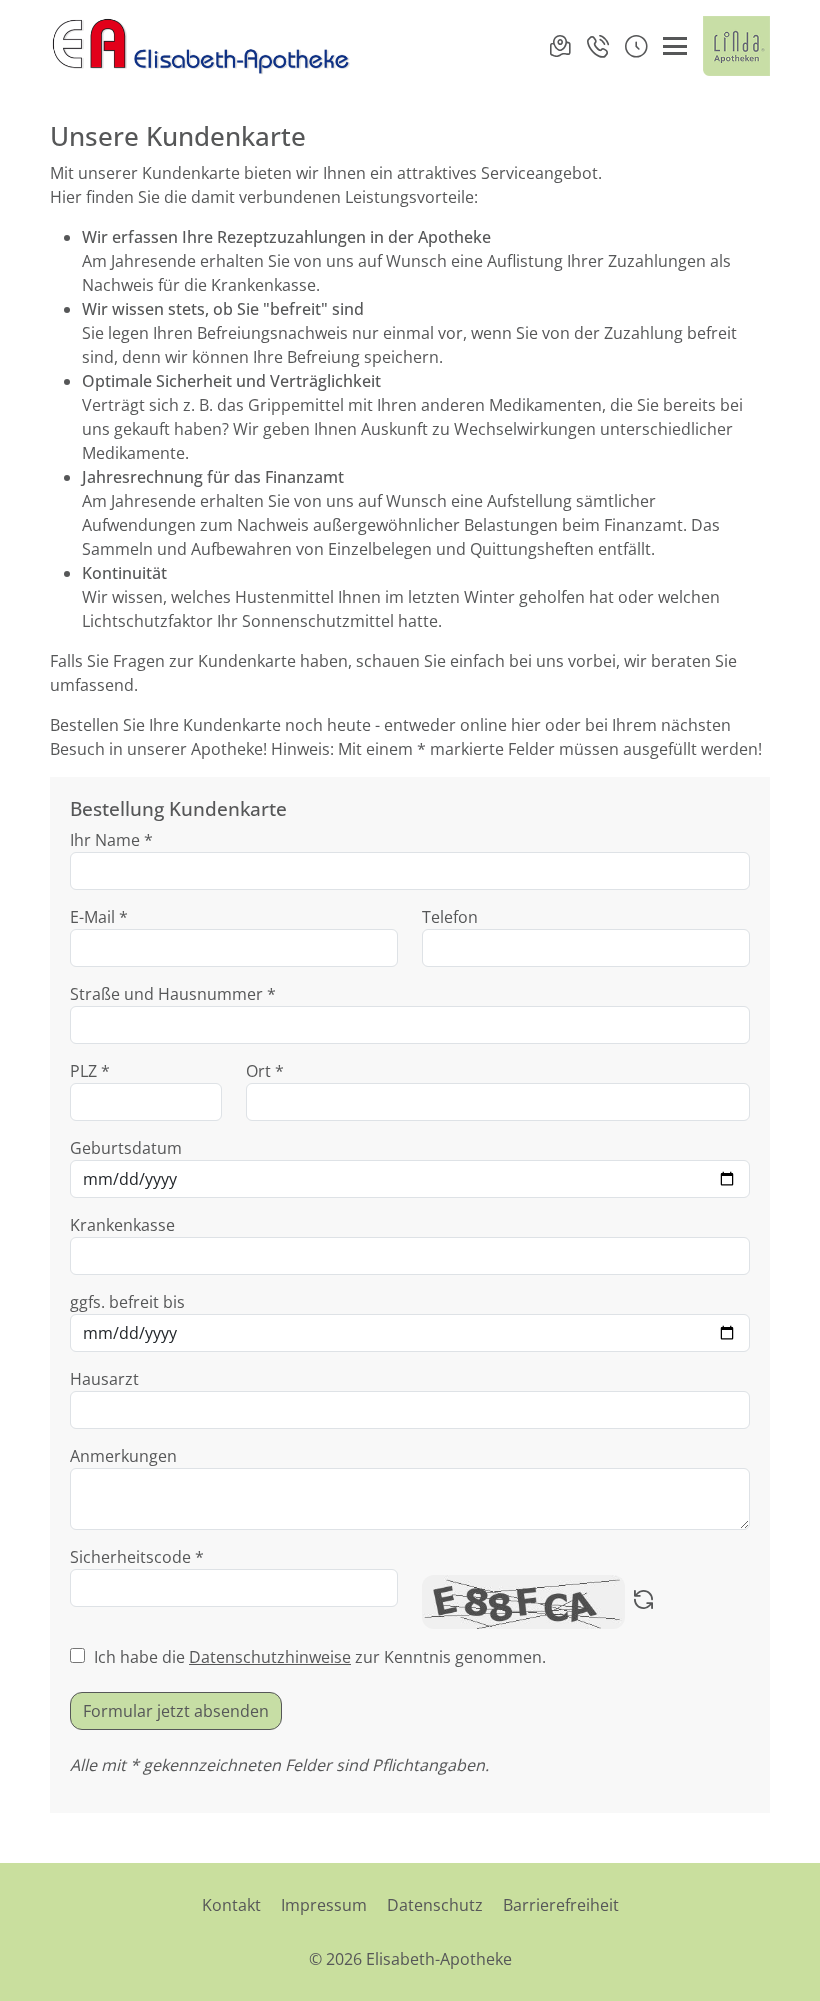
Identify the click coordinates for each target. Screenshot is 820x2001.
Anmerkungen (123, 1456)
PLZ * (90, 1071)
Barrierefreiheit (561, 1905)
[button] (636, 46)
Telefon (450, 917)
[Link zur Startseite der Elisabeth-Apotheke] (200, 46)
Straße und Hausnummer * (173, 994)
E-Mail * (99, 917)
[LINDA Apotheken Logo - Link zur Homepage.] (736, 46)
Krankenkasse (122, 1225)
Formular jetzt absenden (176, 1711)
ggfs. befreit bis (127, 1302)
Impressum (324, 1905)
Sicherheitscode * (137, 1557)
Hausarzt (104, 1379)
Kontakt (231, 1905)
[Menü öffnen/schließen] (675, 46)
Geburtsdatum (126, 1148)
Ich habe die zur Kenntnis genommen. (320, 1657)
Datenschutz (435, 1905)
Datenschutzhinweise (270, 1657)
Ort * (265, 1071)
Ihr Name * (111, 840)
